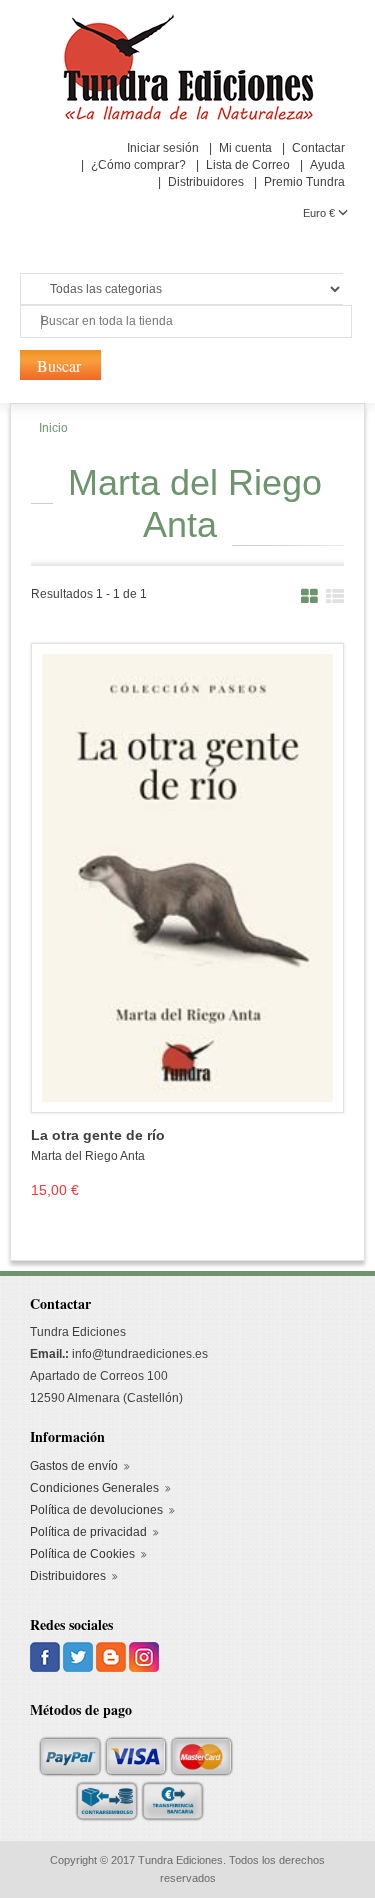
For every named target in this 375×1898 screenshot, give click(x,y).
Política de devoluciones (96, 1510)
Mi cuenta (245, 148)
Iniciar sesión (163, 148)
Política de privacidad (88, 1532)
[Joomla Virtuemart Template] (46, 1656)
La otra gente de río (98, 1135)
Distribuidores (206, 182)
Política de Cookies (82, 1554)
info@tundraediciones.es (140, 1354)
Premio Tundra (304, 182)
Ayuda (327, 165)
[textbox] (186, 321)
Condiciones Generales (94, 1488)
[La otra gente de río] (187, 877)
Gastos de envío (74, 1466)
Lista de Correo (248, 165)
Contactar (318, 148)
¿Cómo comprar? (138, 165)
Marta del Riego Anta (88, 1156)
